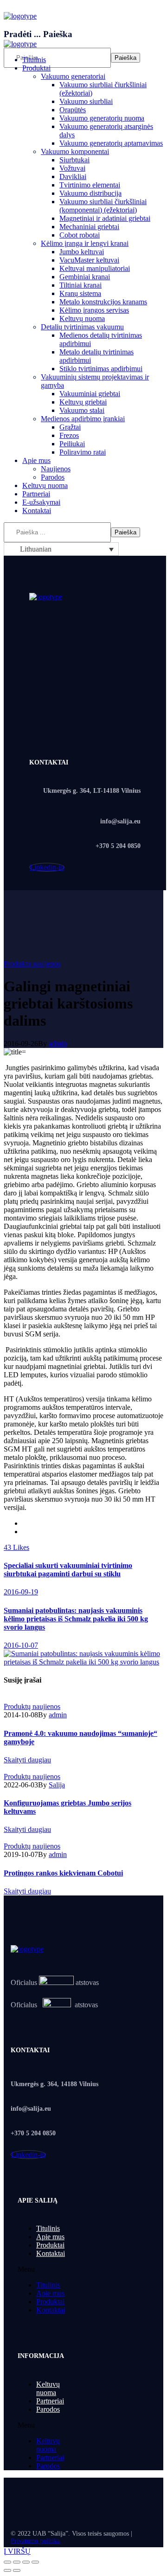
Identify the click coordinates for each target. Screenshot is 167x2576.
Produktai (50, 2245)
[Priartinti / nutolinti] (35, 2562)
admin (58, 1044)
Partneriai (50, 2401)
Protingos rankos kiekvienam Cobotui (63, 1873)
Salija (57, 1785)
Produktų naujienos (32, 964)
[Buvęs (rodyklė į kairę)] (7, 2570)
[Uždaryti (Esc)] (7, 2562)
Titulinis (48, 2228)
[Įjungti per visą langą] (26, 2562)
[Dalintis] (17, 2562)
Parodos (48, 2409)
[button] (47, 2269)
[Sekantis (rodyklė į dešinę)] (17, 2570)
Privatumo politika (35, 2541)
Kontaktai (51, 2253)
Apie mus (50, 2237)
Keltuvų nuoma (48, 2388)
